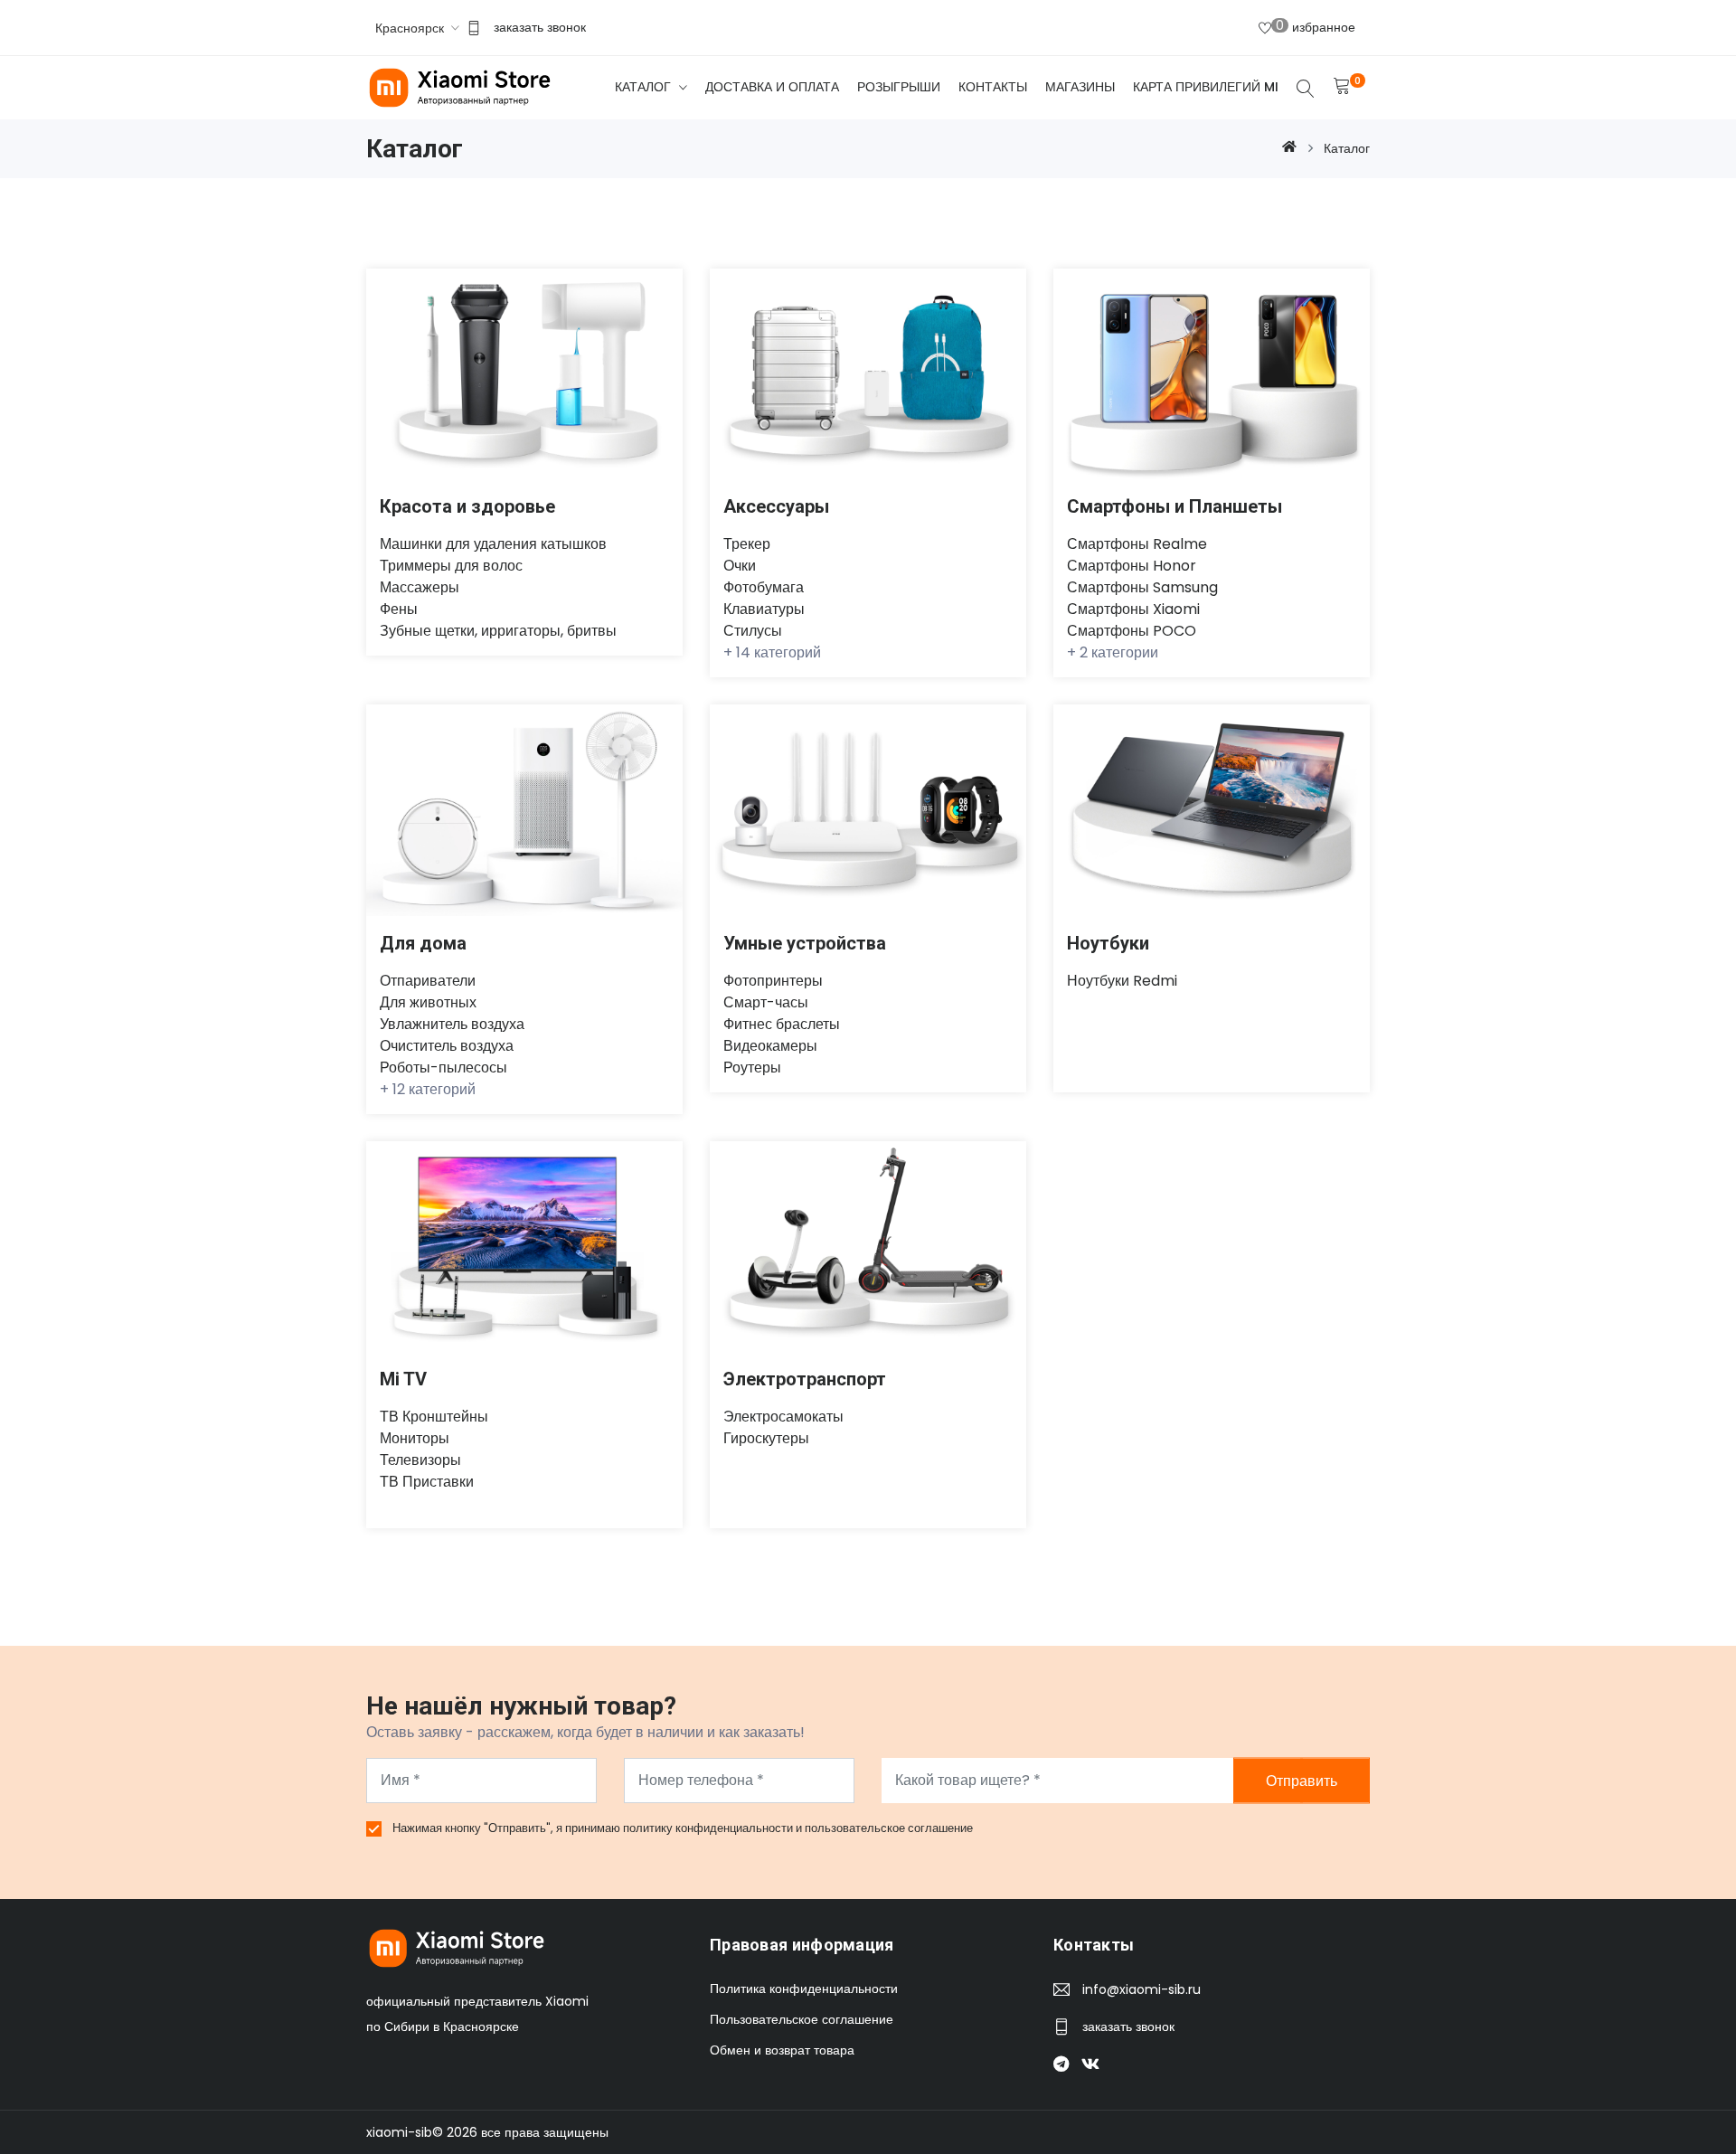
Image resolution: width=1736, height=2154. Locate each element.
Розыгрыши (899, 87)
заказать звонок (540, 27)
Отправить (1302, 1780)
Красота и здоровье (467, 506)
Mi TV (403, 1379)
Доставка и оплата (772, 87)
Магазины (1080, 87)
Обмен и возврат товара (782, 2050)
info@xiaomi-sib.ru (1142, 1989)
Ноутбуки (1108, 943)
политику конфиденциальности (709, 1828)
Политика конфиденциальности (804, 1989)
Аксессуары (776, 506)
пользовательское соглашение (889, 1828)
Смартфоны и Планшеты (1175, 506)
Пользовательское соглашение (802, 2019)
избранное (1316, 26)
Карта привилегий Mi (1206, 87)
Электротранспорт (805, 1379)
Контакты (993, 87)
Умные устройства (805, 943)
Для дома (423, 943)
